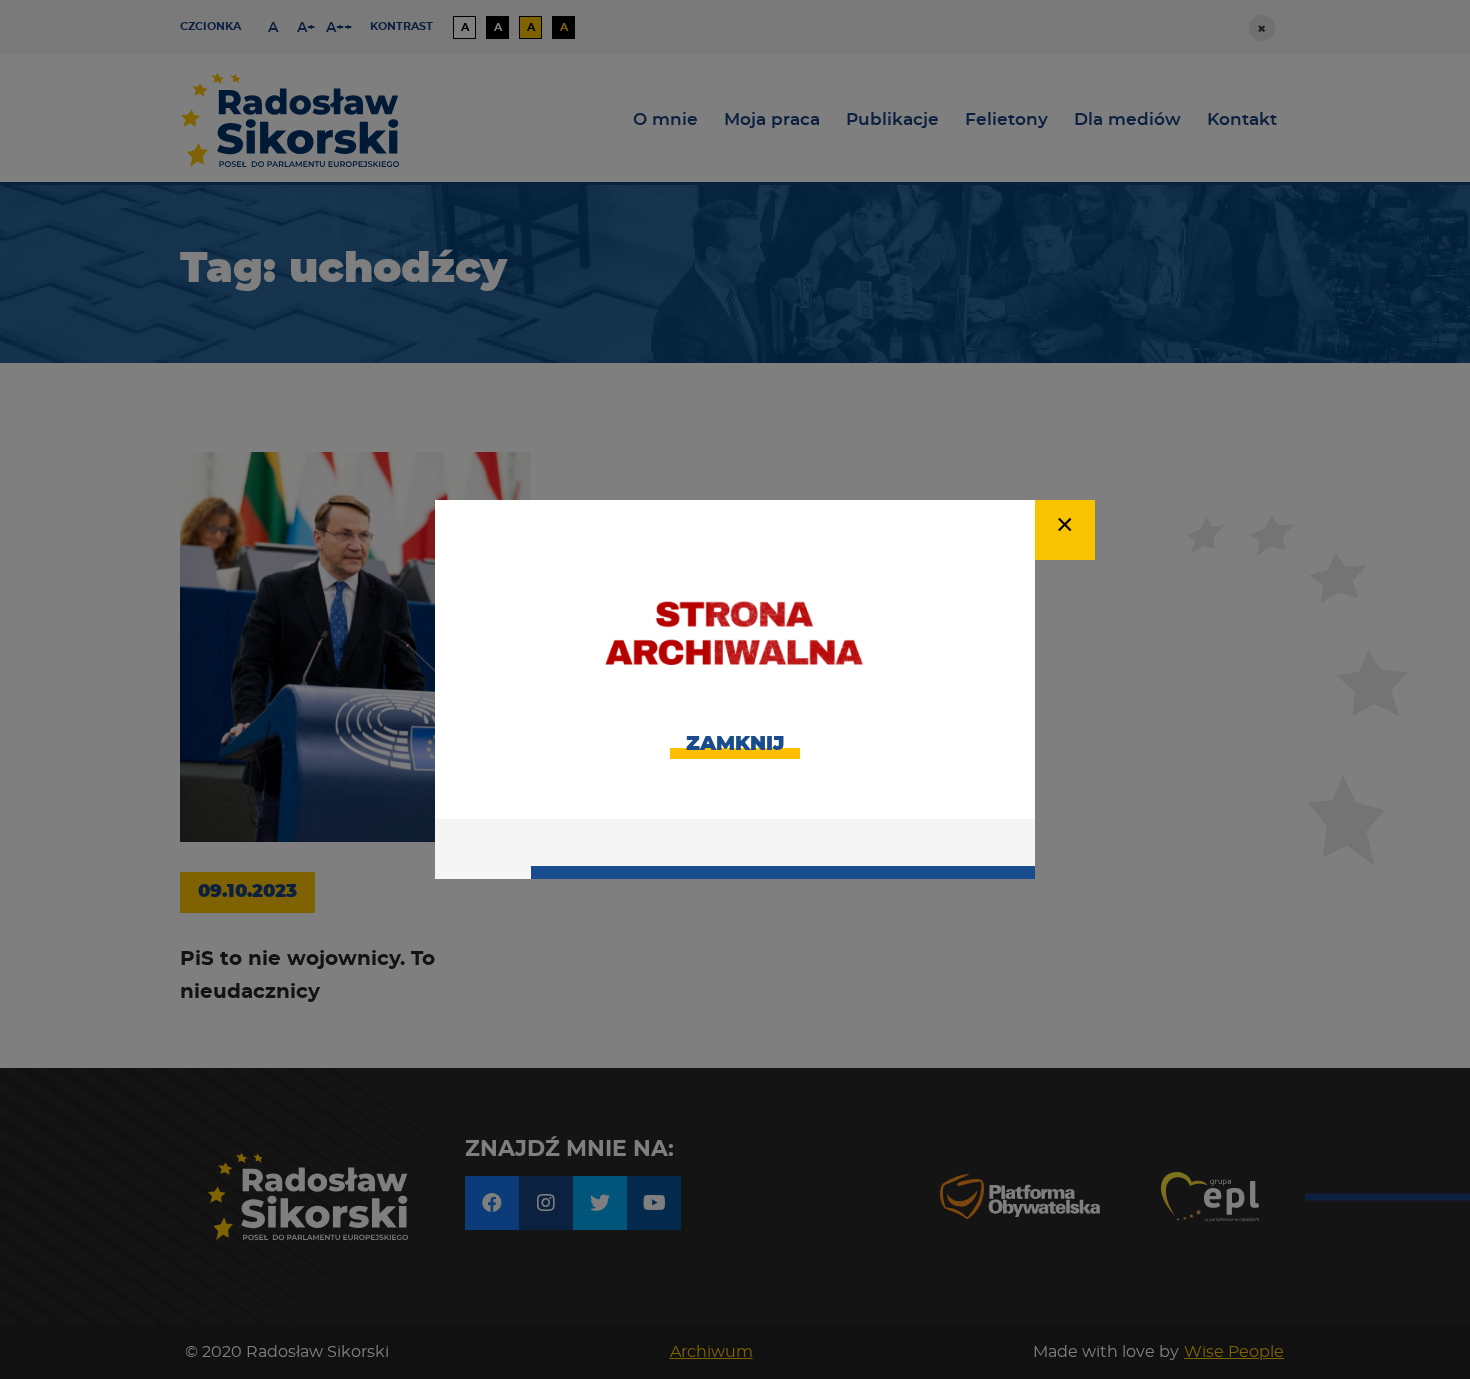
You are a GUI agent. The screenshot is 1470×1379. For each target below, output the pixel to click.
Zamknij (735, 744)
